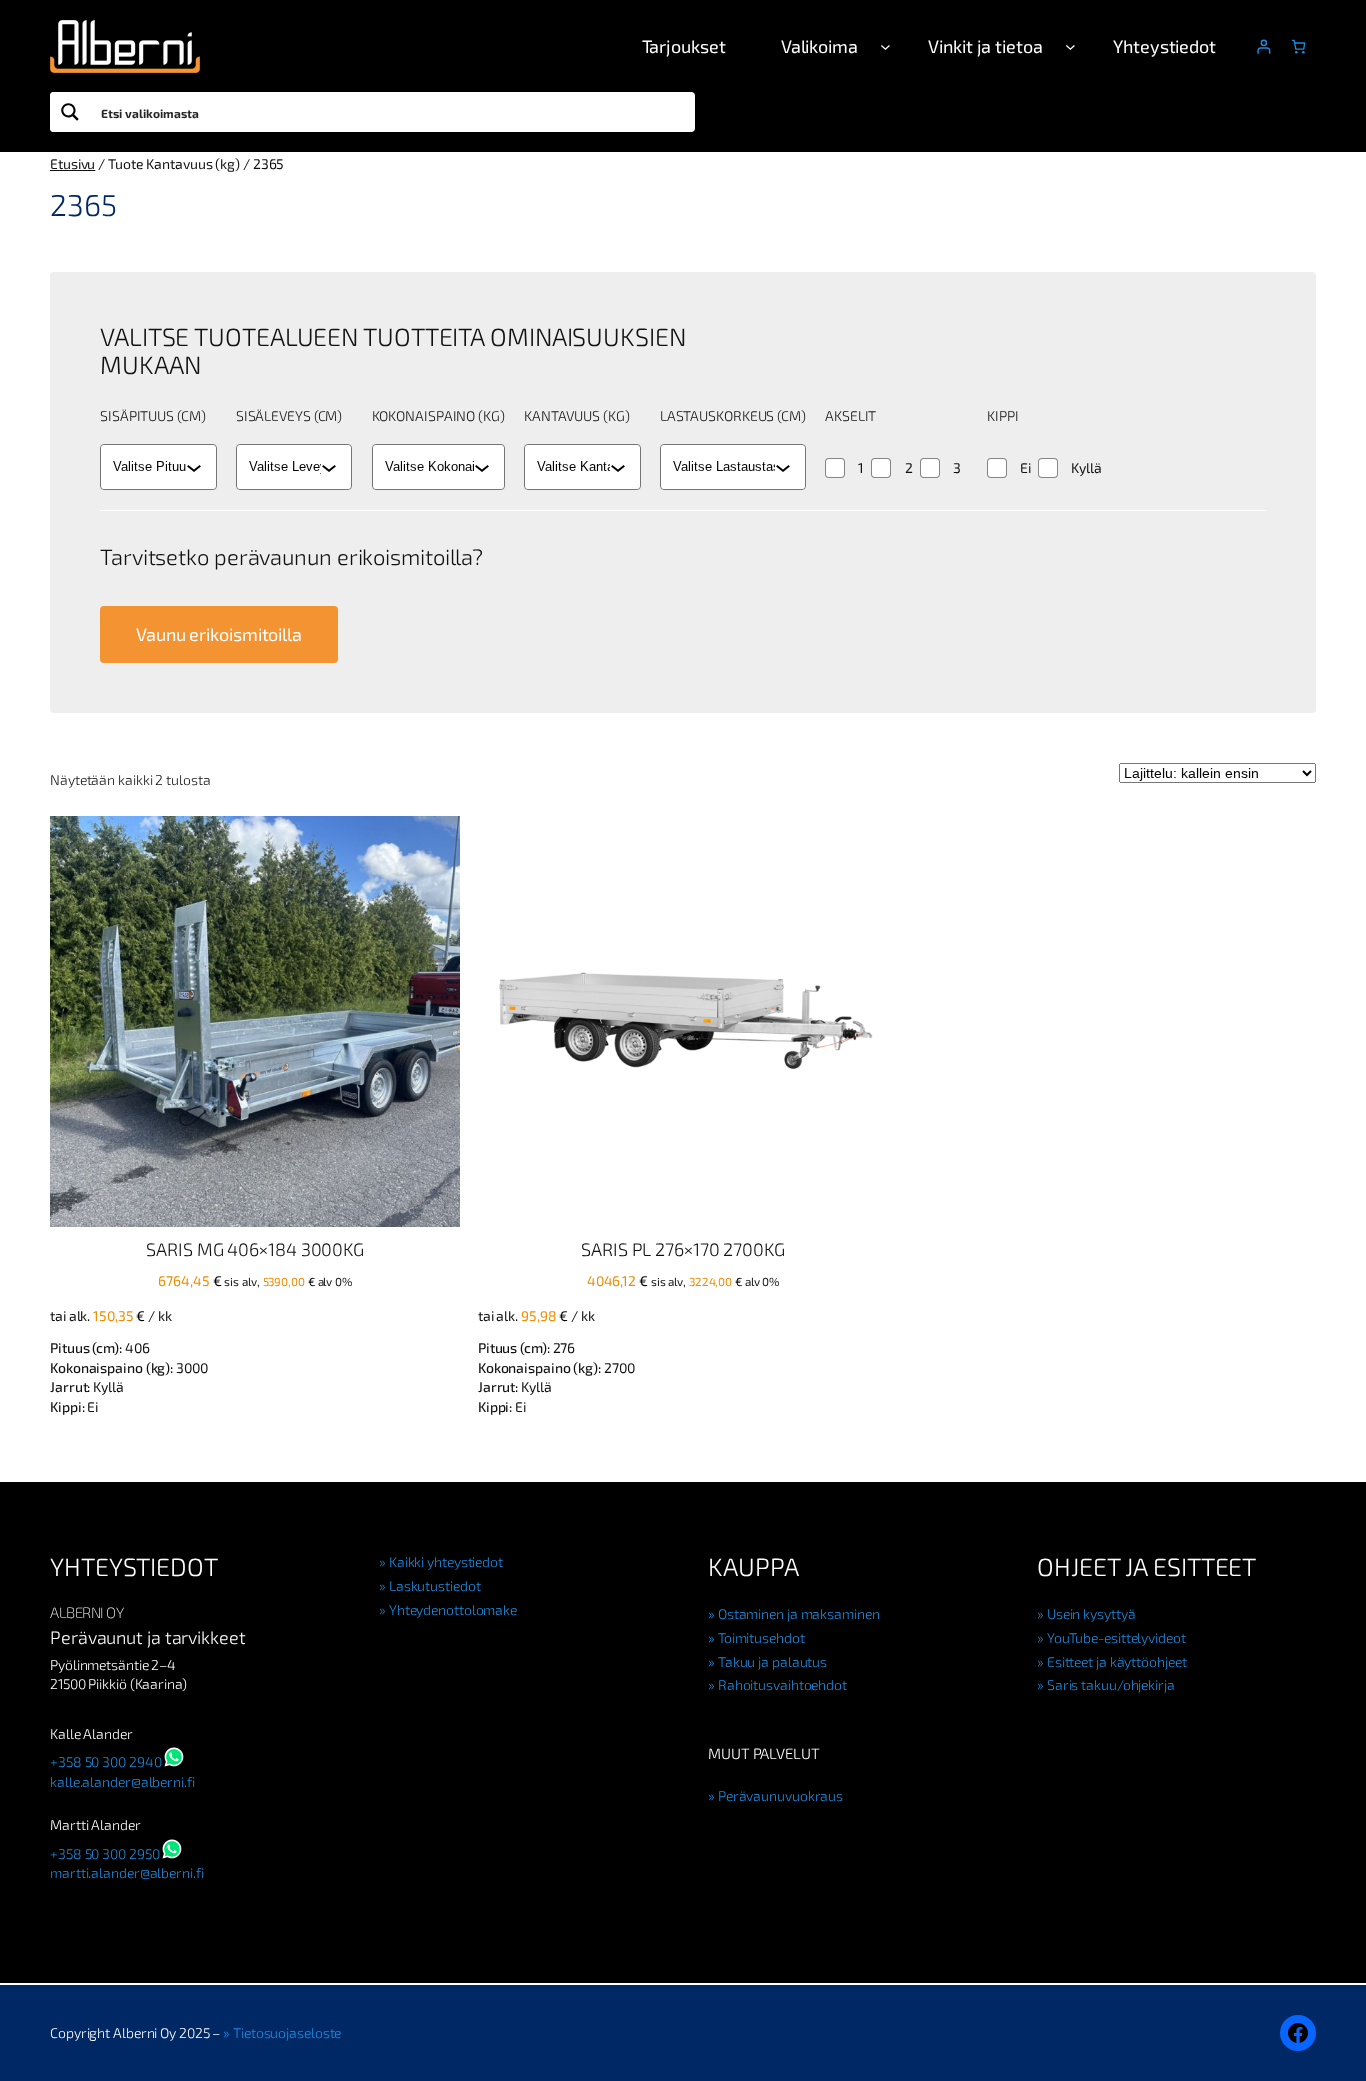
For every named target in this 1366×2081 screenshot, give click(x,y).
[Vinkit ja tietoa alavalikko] (1070, 46)
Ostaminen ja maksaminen (799, 1613)
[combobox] (149, 467)
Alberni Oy (86, 1612)
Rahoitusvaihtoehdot (782, 1684)
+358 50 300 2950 (104, 1853)
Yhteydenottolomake (453, 1609)
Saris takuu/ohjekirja (1111, 1684)
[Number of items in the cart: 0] (1298, 46)
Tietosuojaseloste (287, 2032)
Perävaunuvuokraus (780, 1795)
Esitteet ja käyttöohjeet (1116, 1661)
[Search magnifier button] (70, 112)
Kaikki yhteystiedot (446, 1561)
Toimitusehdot (761, 1637)
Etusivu (72, 163)
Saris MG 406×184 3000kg (255, 1249)
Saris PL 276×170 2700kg (683, 1249)
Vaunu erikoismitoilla (219, 634)
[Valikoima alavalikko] (885, 46)
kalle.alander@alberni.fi (122, 1781)
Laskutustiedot (434, 1585)
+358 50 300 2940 (105, 1761)
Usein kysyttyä (1091, 1613)
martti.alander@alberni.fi (127, 1872)
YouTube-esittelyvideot (1116, 1637)
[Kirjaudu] (1263, 46)
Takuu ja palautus (772, 1661)
